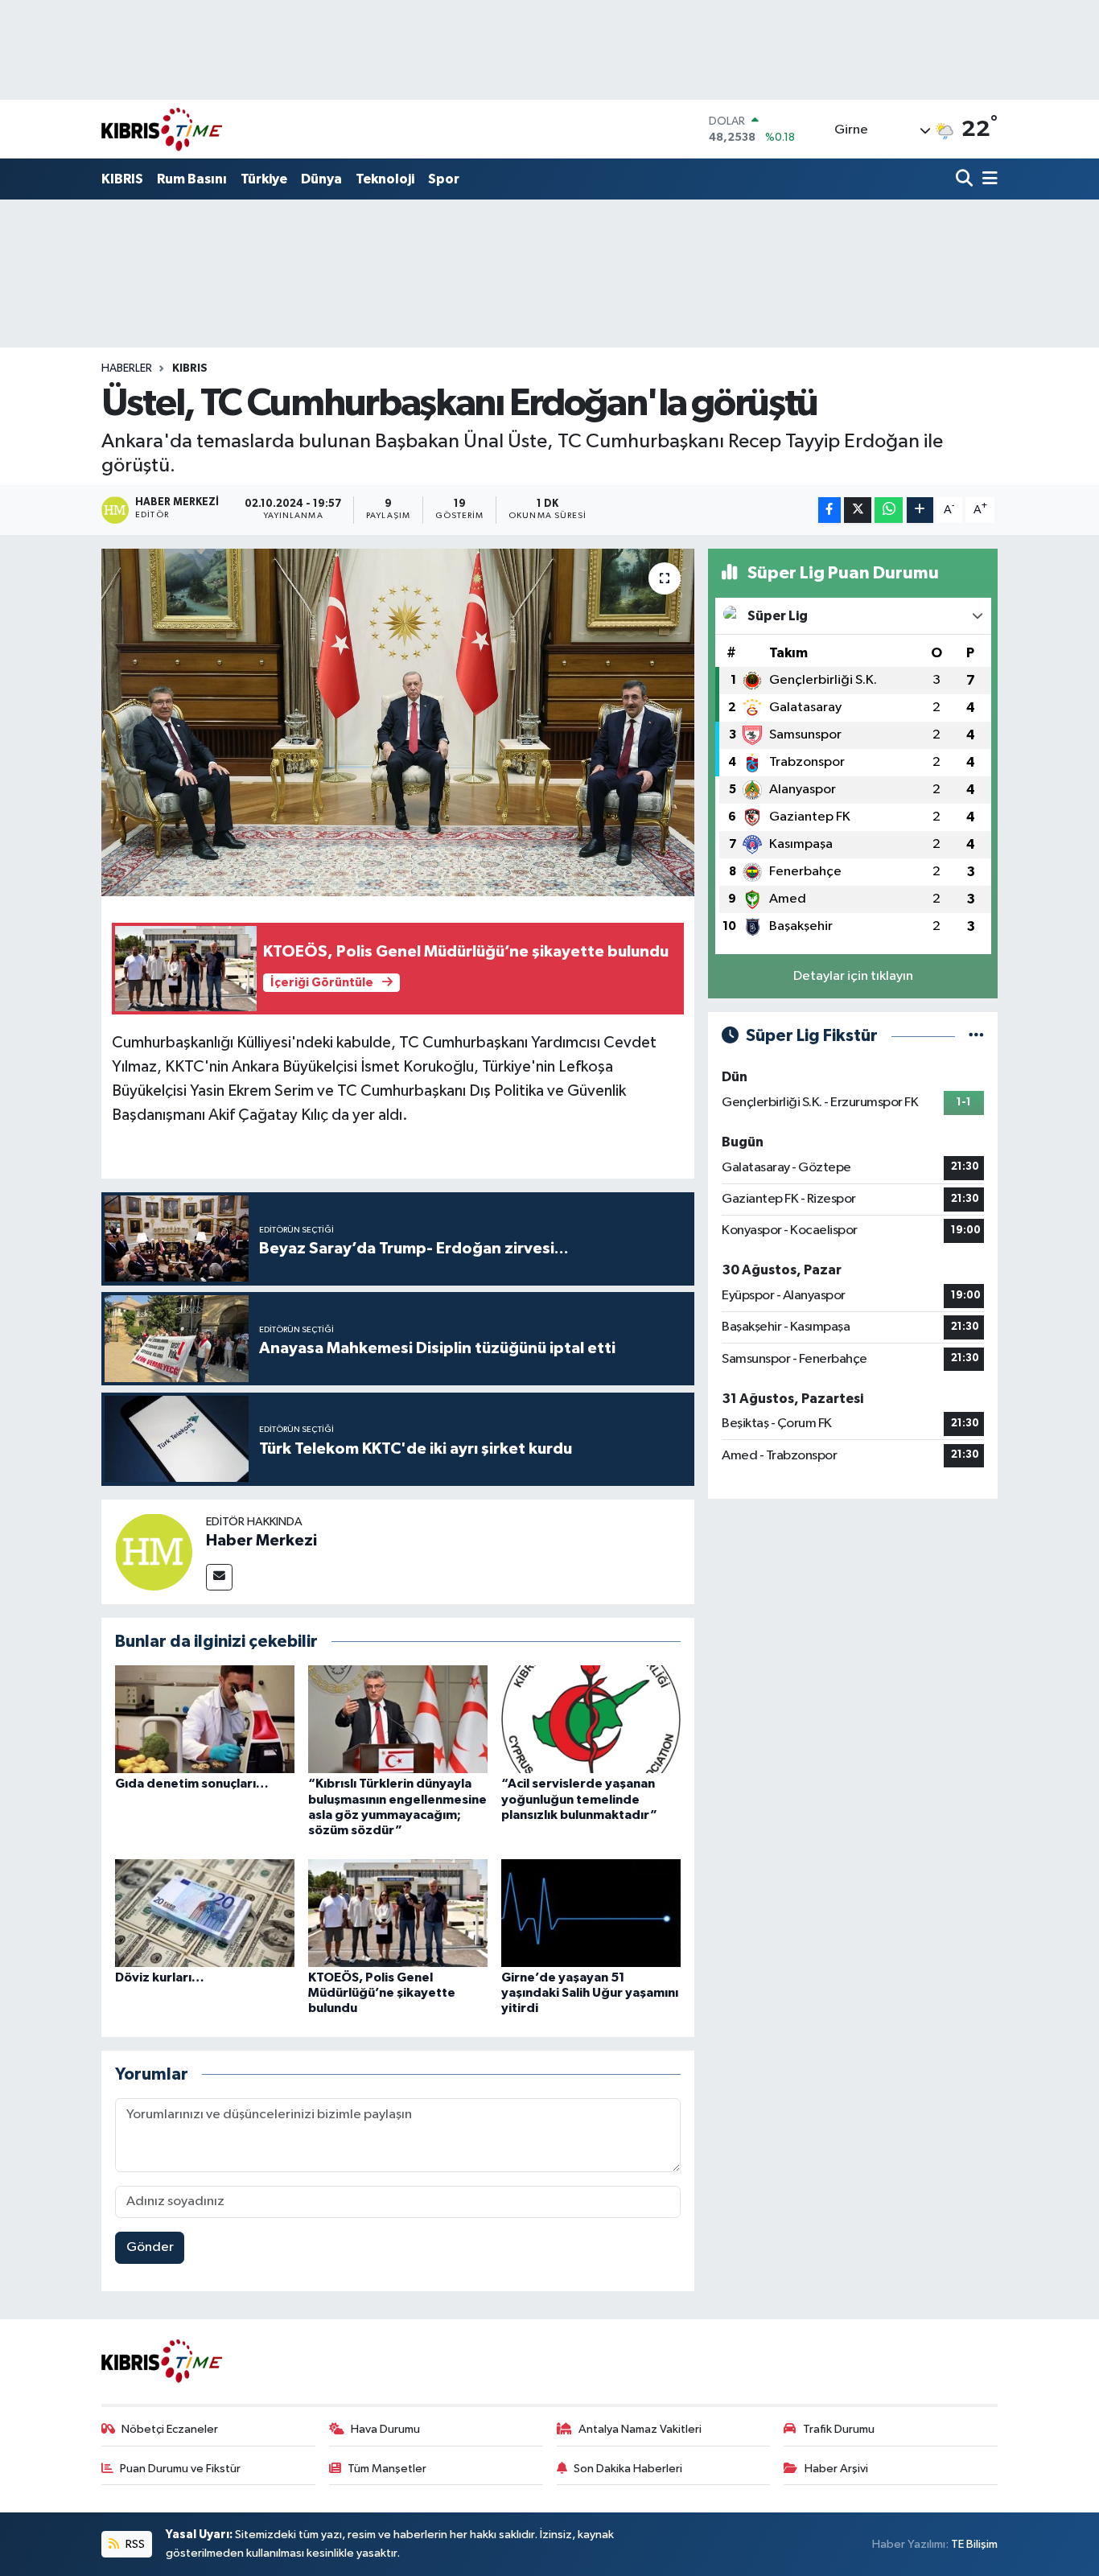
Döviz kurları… (160, 1977)
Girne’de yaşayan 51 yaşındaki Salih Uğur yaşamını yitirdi (590, 1993)
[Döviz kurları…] (205, 1913)
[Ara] (966, 180)
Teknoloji (385, 179)
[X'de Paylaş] (858, 510)
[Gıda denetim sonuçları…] (205, 1719)
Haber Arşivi (836, 2469)
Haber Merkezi (261, 1541)
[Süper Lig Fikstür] (976, 1036)
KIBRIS (122, 179)
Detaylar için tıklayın (853, 976)
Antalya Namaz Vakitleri (640, 2429)
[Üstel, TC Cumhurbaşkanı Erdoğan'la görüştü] (398, 722)
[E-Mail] (219, 1577)
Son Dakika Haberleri (628, 2469)
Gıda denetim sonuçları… (192, 1784)
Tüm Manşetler (387, 2469)
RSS (134, 2544)
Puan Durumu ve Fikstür (180, 2469)
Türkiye (264, 179)
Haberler (127, 368)
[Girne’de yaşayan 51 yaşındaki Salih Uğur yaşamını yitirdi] (591, 1913)
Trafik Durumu (839, 2429)
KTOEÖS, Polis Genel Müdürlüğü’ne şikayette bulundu (382, 1993)
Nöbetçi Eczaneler (170, 2429)
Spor (444, 179)
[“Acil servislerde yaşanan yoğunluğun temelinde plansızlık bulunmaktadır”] (591, 1719)
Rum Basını (192, 179)
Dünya (321, 179)
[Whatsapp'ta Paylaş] (889, 510)
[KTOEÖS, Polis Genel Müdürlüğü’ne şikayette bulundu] (398, 1913)
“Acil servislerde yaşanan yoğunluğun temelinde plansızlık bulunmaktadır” (579, 1799)
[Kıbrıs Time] (162, 129)
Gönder (150, 2247)
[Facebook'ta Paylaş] (829, 510)
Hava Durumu (385, 2429)
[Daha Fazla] (920, 510)
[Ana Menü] (987, 180)
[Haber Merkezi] (154, 1551)
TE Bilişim (974, 2544)
